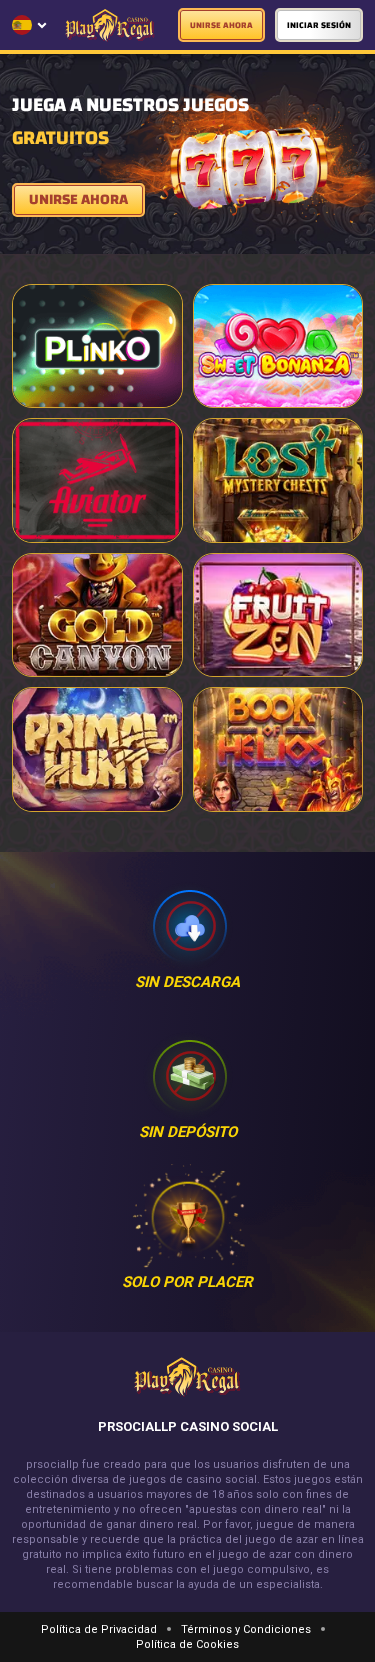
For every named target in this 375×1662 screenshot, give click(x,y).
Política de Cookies (187, 1644)
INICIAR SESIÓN (319, 25)
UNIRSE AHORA (221, 25)
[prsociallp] (110, 25)
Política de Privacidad (99, 1629)
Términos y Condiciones (246, 1629)
